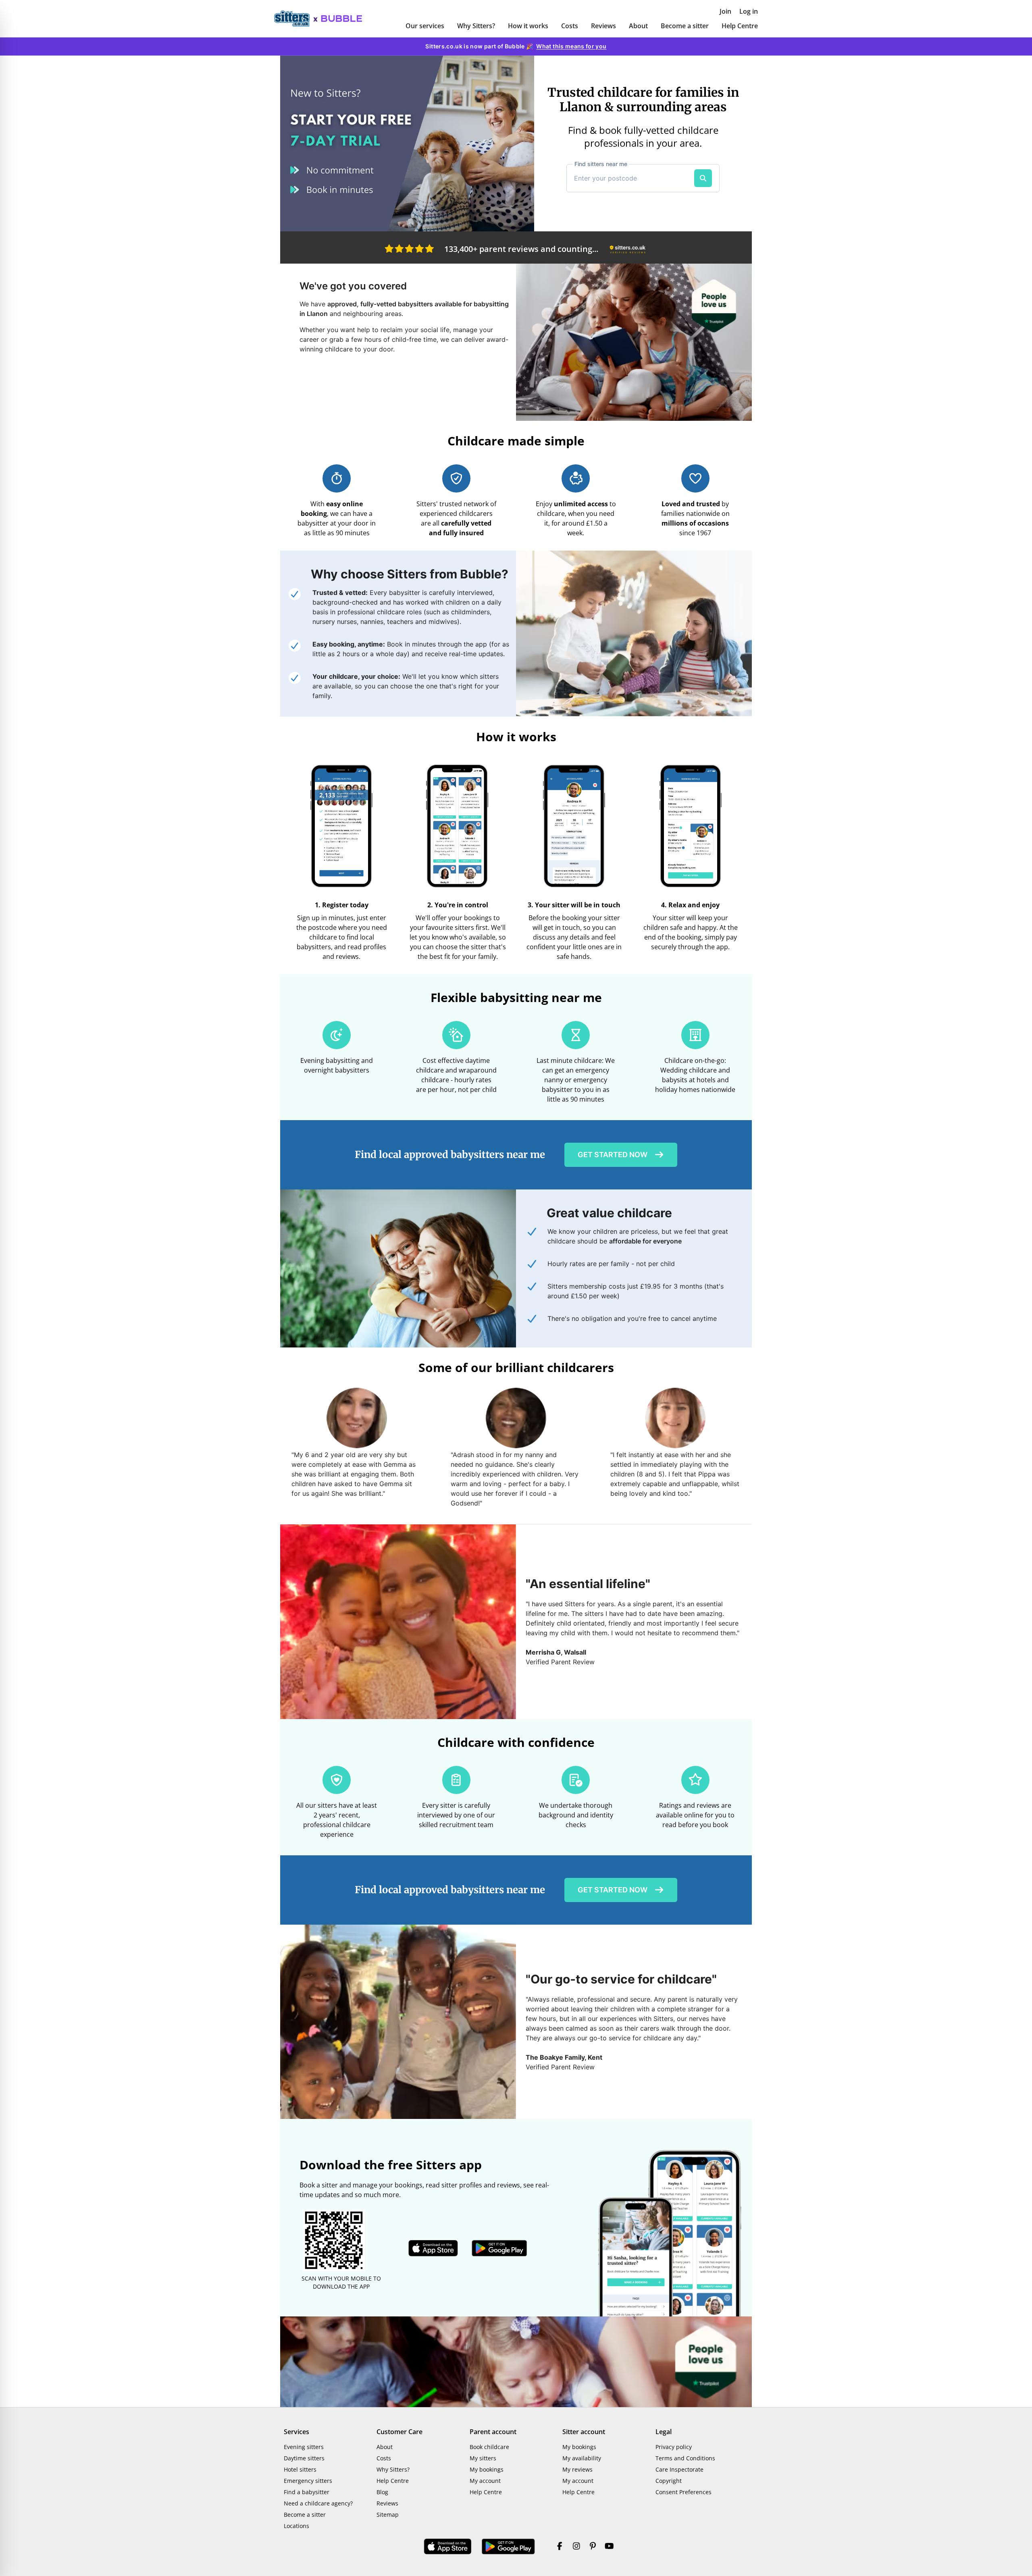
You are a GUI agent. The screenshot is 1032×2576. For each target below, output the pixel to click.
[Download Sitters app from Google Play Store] (499, 2248)
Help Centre (740, 26)
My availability (582, 2458)
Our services (425, 26)
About (638, 26)
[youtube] (609, 2547)
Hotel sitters (300, 2469)
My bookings (487, 2469)
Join (725, 11)
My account (485, 2481)
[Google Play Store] (508, 2547)
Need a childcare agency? (318, 2503)
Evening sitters (304, 2447)
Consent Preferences (683, 2492)
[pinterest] (593, 2547)
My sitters (483, 2458)
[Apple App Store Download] (448, 2547)
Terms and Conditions (685, 2458)
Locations (296, 2526)
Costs (570, 26)
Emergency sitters (308, 2481)
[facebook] (560, 2547)
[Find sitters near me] (703, 178)
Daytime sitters (304, 2458)
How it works (528, 26)
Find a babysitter (307, 2492)
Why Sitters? (476, 26)
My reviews (577, 2469)
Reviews (603, 26)
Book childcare (489, 2447)
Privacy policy (674, 2447)
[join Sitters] (407, 143)
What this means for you (571, 46)
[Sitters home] (296, 19)
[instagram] (576, 2547)
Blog (382, 2492)
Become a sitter (685, 26)
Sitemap (388, 2515)
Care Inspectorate (679, 2469)
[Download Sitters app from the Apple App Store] (433, 2248)
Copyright (669, 2481)
